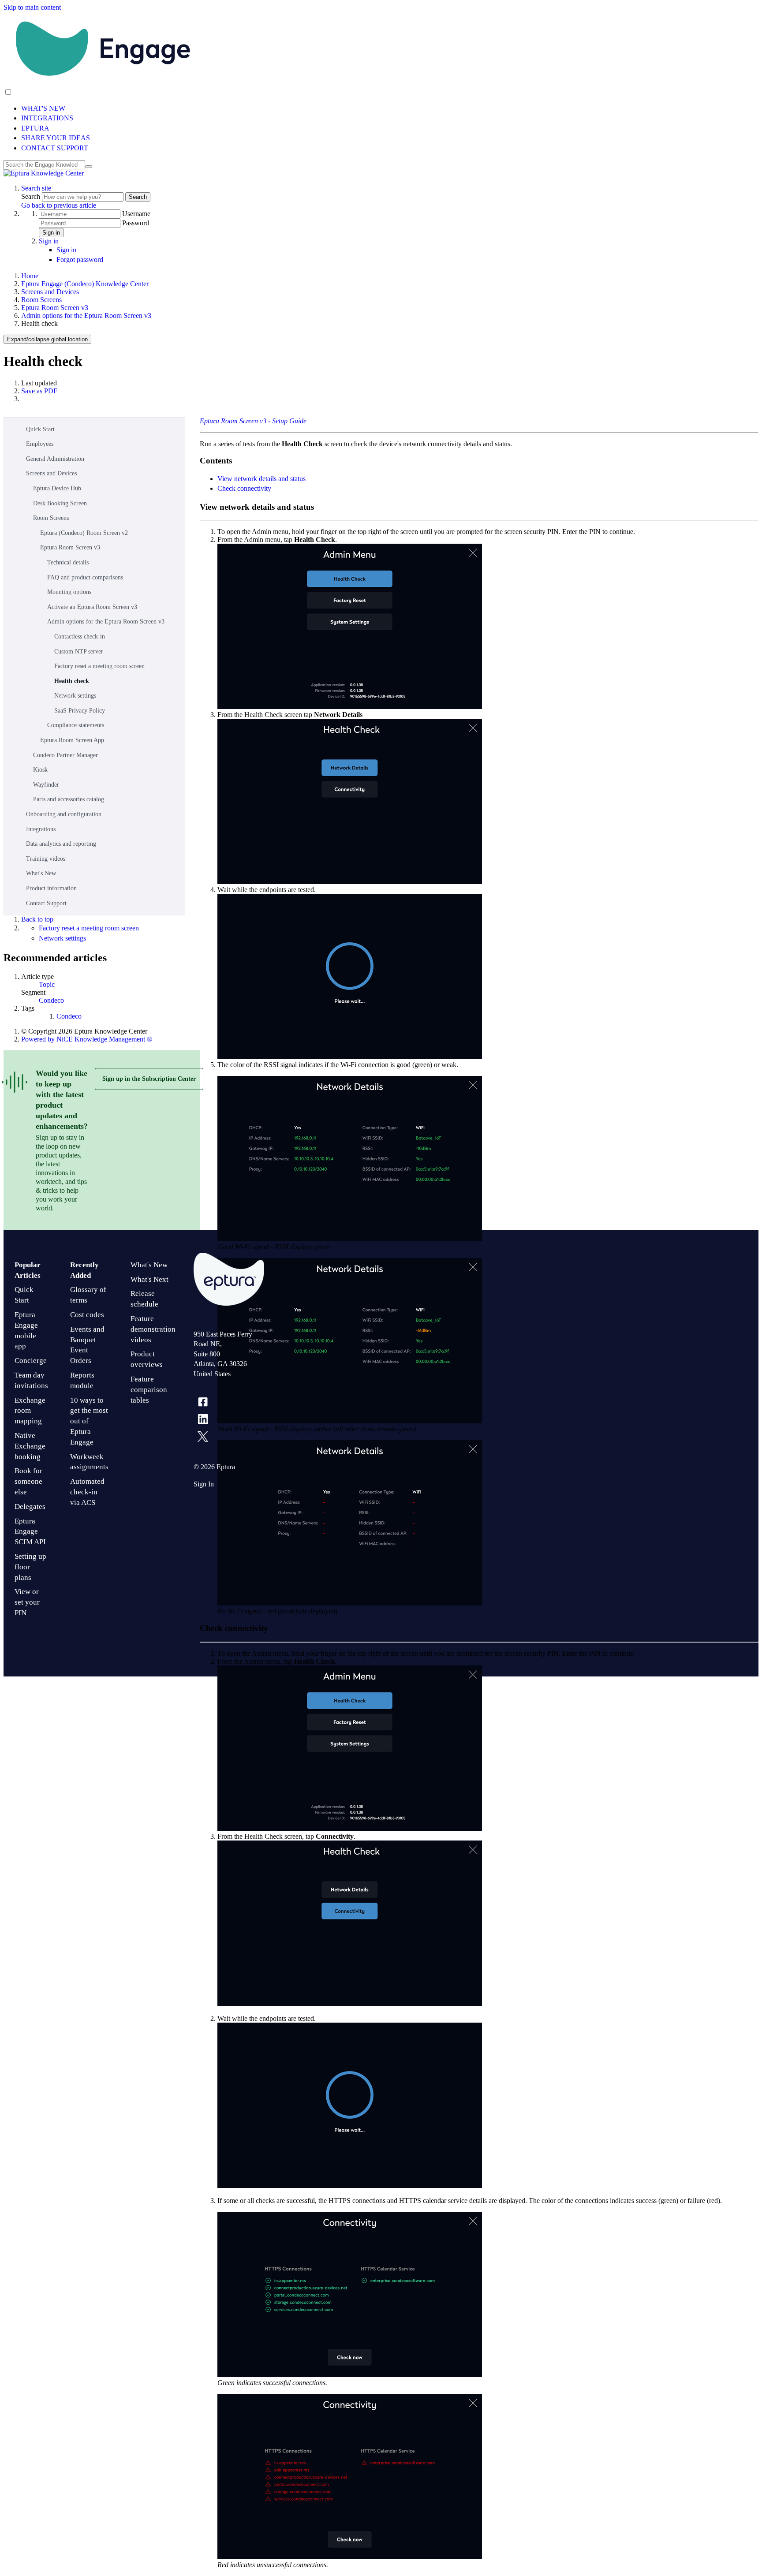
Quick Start (40, 429)
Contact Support (46, 903)
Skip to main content (32, 7)
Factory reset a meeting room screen (99, 666)
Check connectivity (244, 488)
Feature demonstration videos (153, 1329)
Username (136, 214)
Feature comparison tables (149, 1390)
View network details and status (261, 479)
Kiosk (40, 770)
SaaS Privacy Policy (80, 711)
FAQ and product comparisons (85, 577)
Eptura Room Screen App (72, 740)
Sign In (204, 1484)
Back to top (37, 919)
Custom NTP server (79, 651)
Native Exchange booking (30, 1446)
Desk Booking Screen (60, 503)
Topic (47, 984)
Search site (36, 188)
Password (136, 223)
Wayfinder (46, 785)
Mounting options (69, 592)
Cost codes (87, 1315)
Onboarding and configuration (64, 814)
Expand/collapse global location (47, 339)
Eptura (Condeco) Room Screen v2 (84, 533)
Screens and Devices (50, 292)
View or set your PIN (27, 1602)
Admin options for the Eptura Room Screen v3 (86, 315)
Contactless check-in (80, 637)
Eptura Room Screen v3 (55, 308)
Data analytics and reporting (61, 844)
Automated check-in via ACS (87, 1492)
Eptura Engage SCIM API (30, 1532)
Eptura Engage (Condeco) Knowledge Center (85, 284)
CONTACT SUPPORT (55, 148)
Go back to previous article (59, 205)
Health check (72, 681)
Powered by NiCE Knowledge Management (87, 1039)
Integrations (41, 829)
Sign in (51, 233)
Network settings (75, 696)
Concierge (31, 1361)
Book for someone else (28, 1481)
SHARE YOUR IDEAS (56, 138)
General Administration (55, 459)
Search (32, 196)
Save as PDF (39, 391)
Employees (40, 444)
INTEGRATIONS (47, 118)
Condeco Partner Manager (65, 755)
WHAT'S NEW (43, 108)
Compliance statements (76, 725)
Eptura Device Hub (57, 488)
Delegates (30, 1506)
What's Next (149, 1279)
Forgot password (80, 259)
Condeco (51, 1000)
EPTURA (35, 128)
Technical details (68, 562)
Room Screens (41, 300)
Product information (51, 888)
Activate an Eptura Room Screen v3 (92, 607)
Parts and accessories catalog (69, 799)
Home (30, 276)
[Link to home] (44, 173)
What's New (41, 873)
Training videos (46, 859)
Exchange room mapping (30, 1411)
